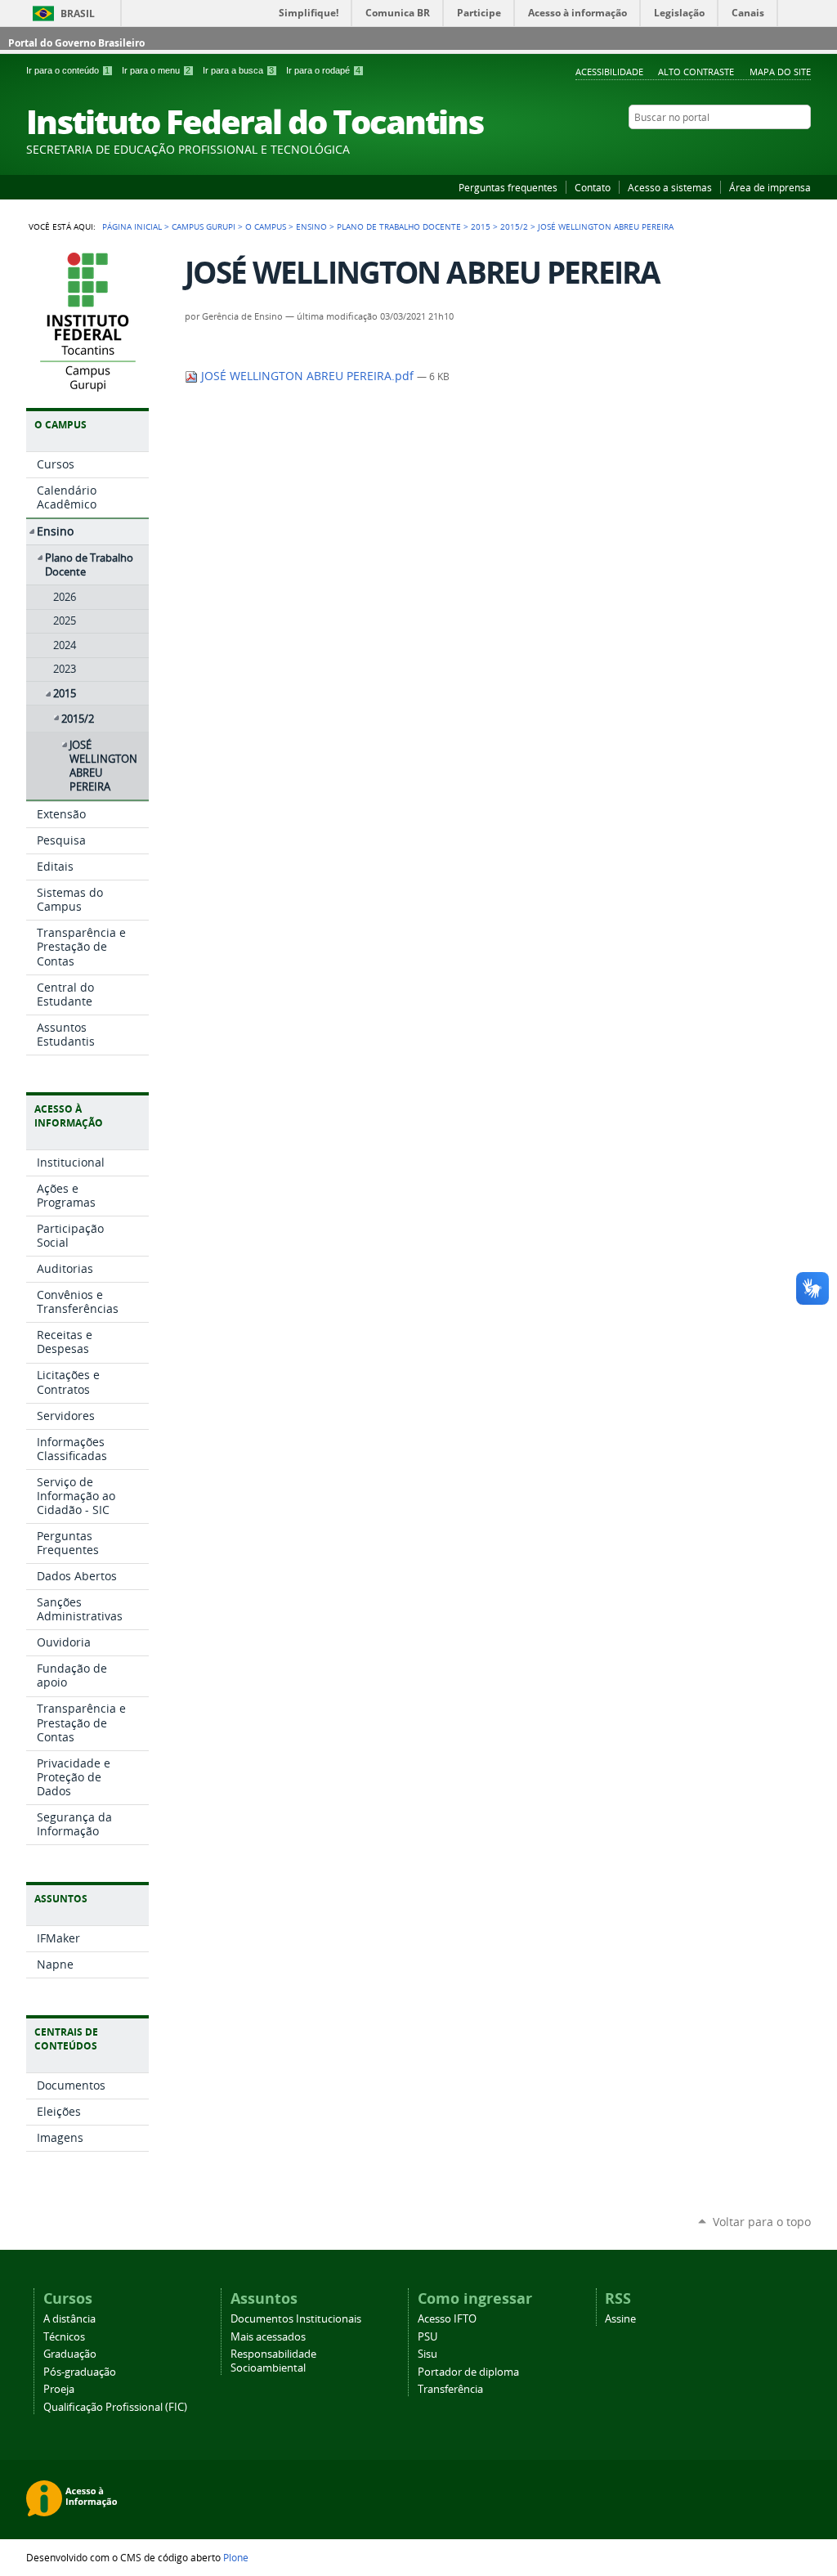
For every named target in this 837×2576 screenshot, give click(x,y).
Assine (620, 2319)
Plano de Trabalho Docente (399, 226)
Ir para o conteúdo (68, 70)
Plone (236, 2557)
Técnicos (64, 2337)
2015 (481, 226)
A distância (69, 2319)
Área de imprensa (770, 187)
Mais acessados (268, 2337)
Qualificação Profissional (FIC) (115, 2407)
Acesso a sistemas (670, 187)
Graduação (70, 2354)
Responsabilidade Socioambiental (273, 2361)
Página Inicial (132, 226)
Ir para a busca (238, 70)
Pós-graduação (80, 2372)
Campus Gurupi (204, 226)
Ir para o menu (156, 70)
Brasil (78, 13)
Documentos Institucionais (296, 2319)
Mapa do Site (780, 72)
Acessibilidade (609, 72)
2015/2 (514, 226)
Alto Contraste (696, 72)
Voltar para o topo (762, 2222)
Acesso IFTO (447, 2319)
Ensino (311, 226)
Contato (593, 187)
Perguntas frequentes (508, 187)
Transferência (450, 2389)
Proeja (59, 2389)
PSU (427, 2337)
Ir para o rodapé (323, 70)
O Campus (266, 226)
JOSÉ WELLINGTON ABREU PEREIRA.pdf (307, 376)
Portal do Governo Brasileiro (76, 43)
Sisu (427, 2354)
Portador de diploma (468, 2372)
